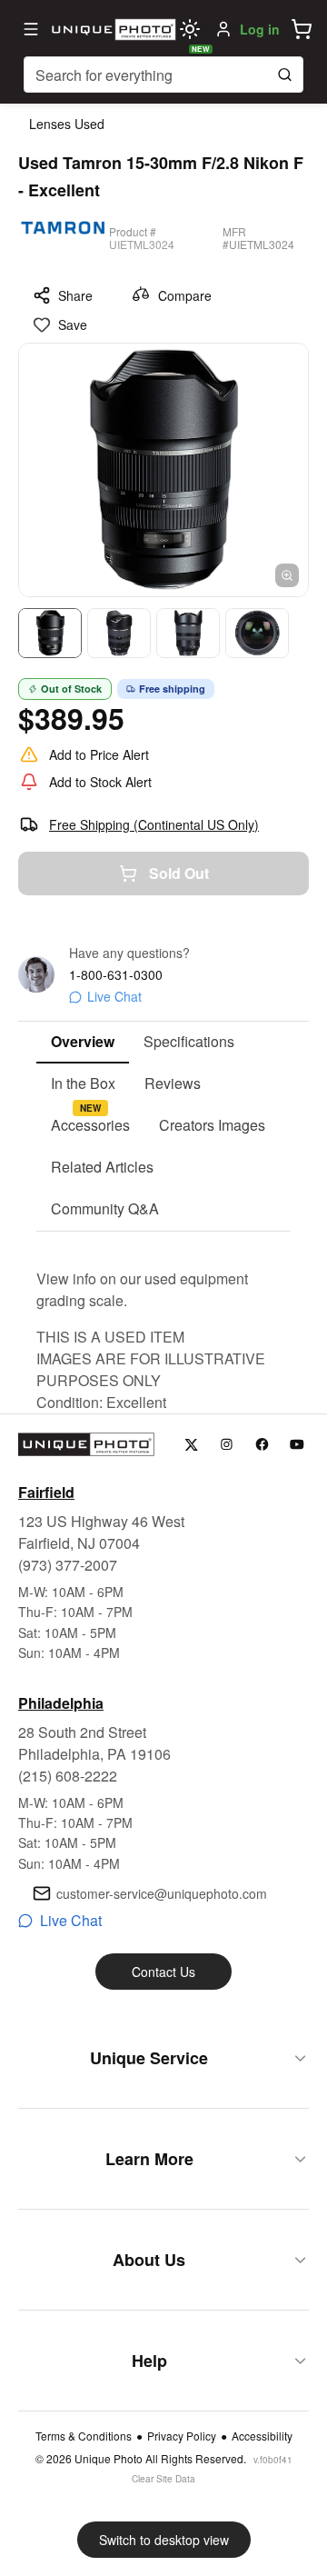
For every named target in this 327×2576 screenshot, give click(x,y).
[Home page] (112, 29)
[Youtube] (297, 1445)
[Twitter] (191, 1445)
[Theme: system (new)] (190, 29)
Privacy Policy (182, 2436)
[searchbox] (163, 75)
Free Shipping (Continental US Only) (154, 824)
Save (73, 324)
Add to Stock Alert (100, 782)
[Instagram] (227, 1445)
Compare (185, 295)
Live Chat (114, 996)
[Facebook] (262, 1445)
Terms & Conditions (84, 2436)
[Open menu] (31, 29)
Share (75, 295)
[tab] (83, 1043)
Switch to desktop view (164, 2540)
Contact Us (163, 1972)
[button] (302, 29)
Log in (260, 29)
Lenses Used (67, 124)
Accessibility (262, 2436)
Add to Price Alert (99, 754)
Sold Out (179, 873)
